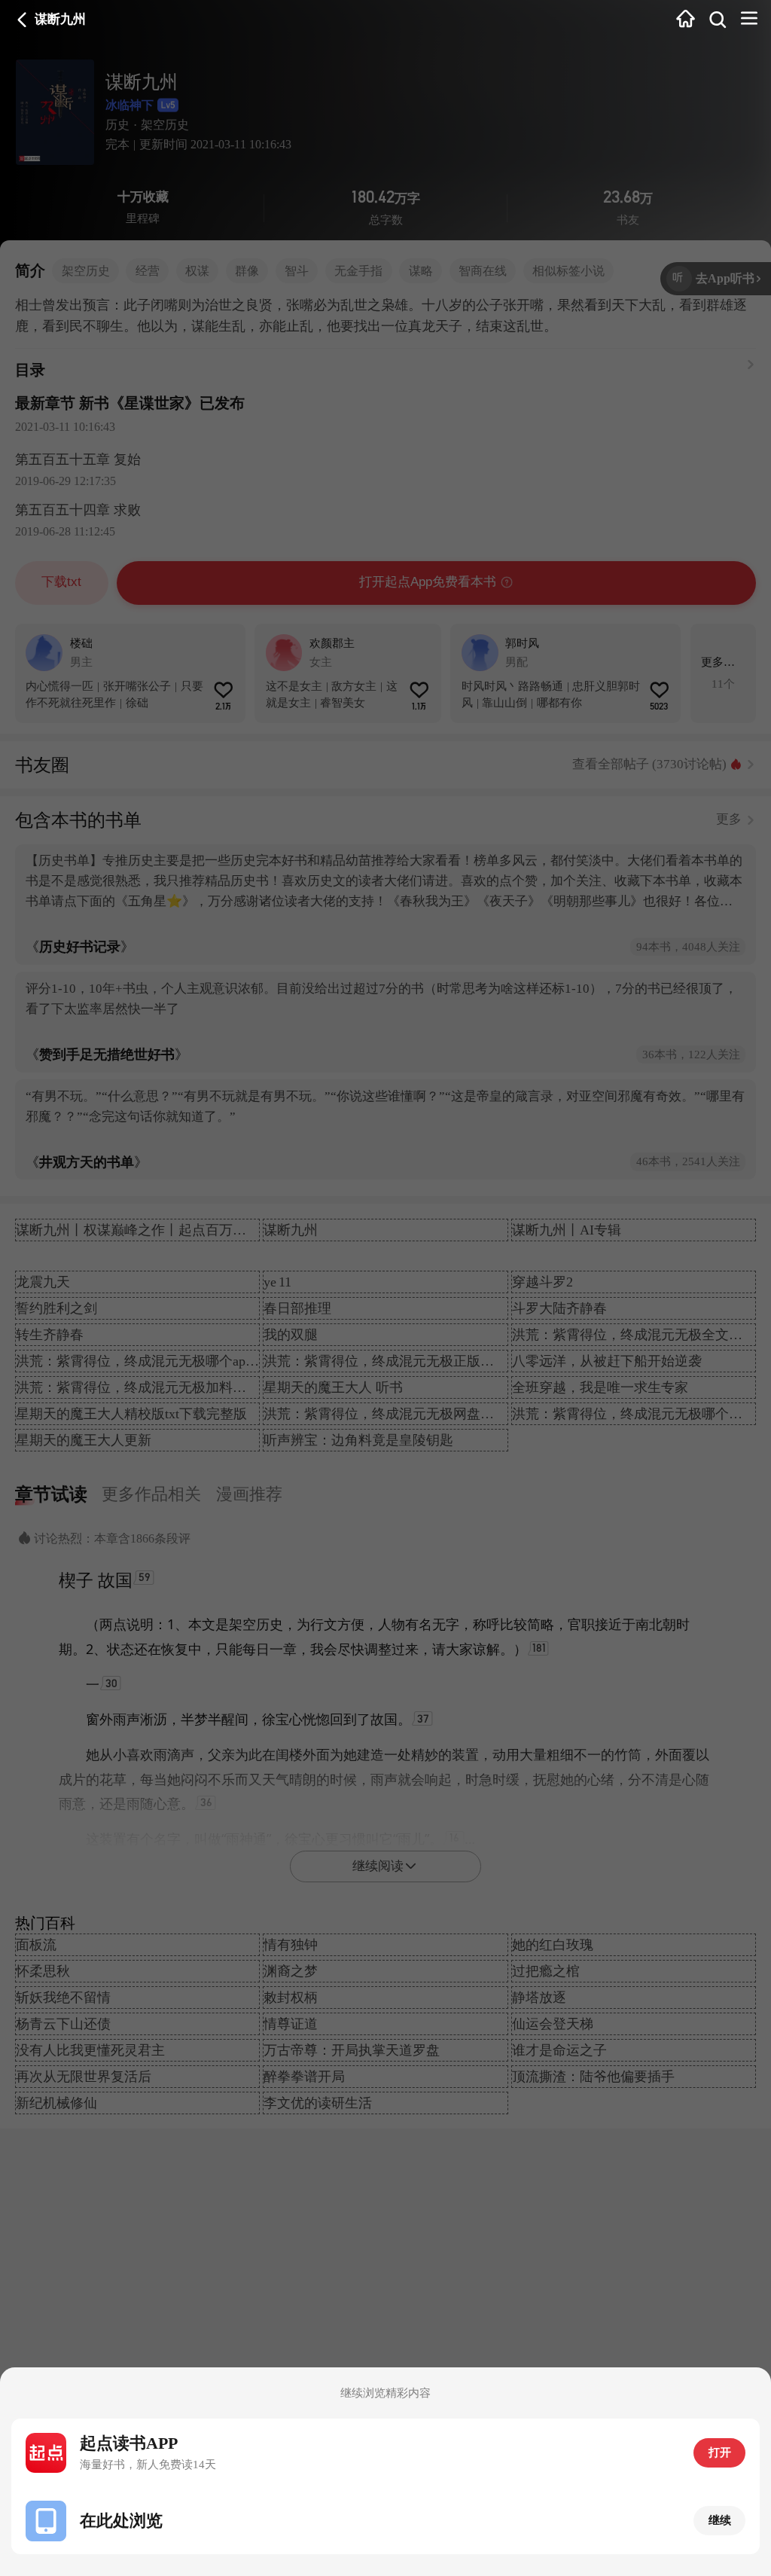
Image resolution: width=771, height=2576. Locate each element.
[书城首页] (686, 20)
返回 (22, 20)
